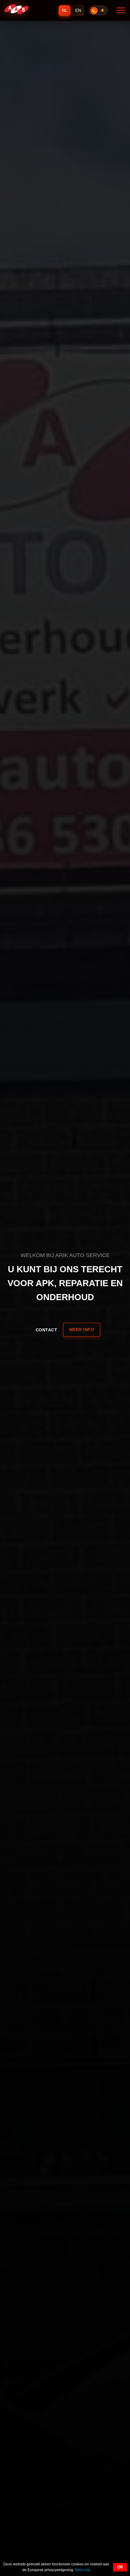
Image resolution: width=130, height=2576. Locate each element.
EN (78, 10)
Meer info (82, 1330)
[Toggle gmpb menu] (121, 11)
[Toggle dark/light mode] (98, 10)
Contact (47, 1330)
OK (120, 2567)
